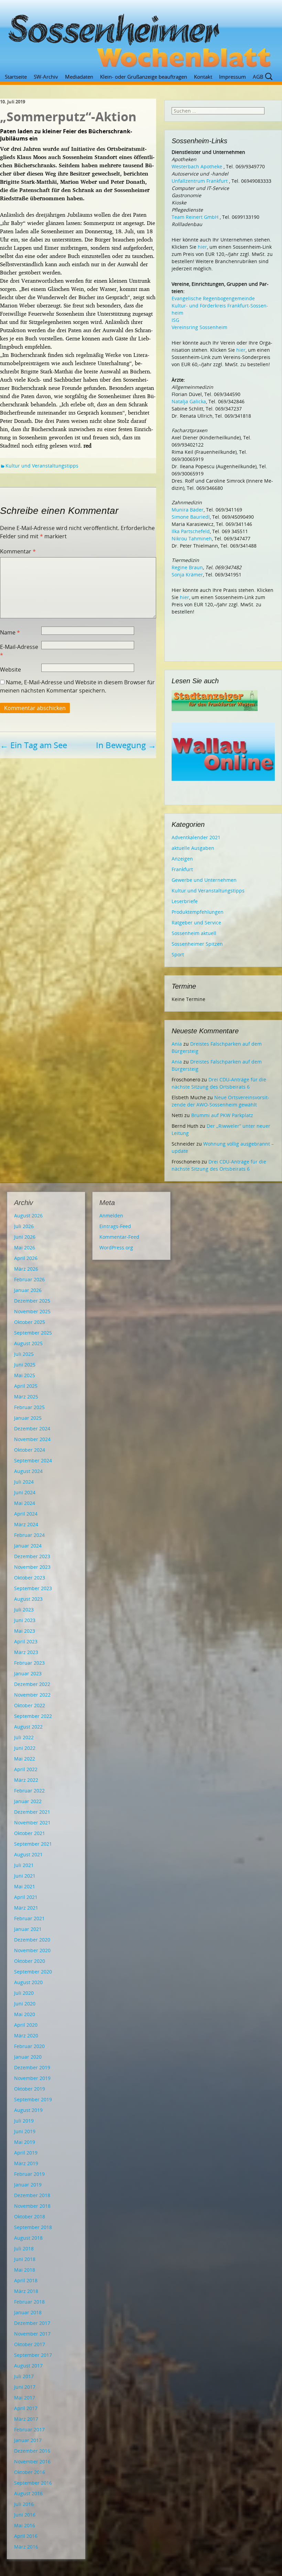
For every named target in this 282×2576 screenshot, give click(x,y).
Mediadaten (79, 77)
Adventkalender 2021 (196, 837)
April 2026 (26, 1258)
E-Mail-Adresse (19, 651)
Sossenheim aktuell (194, 933)
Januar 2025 (28, 1418)
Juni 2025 (25, 1365)
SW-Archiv (46, 77)
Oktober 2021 (30, 1833)
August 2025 (28, 1343)
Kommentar (18, 551)
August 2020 (28, 1982)
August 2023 (28, 1599)
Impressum (232, 77)
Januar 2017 (28, 2440)
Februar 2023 (29, 1663)
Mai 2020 (25, 2014)
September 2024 (33, 1460)
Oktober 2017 (30, 2344)
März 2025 (26, 1397)
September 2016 (33, 2483)
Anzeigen (182, 859)
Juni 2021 (25, 1876)
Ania (177, 1044)
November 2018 (32, 2206)
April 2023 (26, 1641)
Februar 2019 (29, 2174)
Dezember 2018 (32, 2195)
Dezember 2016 (32, 2451)
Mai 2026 (25, 1247)
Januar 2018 (28, 2312)
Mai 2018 (25, 2270)
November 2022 (32, 1695)
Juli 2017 (24, 2376)
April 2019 (26, 2153)
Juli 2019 (24, 2121)
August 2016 (28, 2493)
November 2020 (32, 1950)
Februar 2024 (29, 1535)
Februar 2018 (29, 2302)
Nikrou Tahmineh (192, 538)
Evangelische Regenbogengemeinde (213, 298)
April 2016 (26, 2536)
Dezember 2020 (32, 1940)
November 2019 (32, 2078)
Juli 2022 (24, 1737)
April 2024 (26, 1514)
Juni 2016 (25, 2515)
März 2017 (26, 2419)
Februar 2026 (29, 1279)
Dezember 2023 (32, 1556)
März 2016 (26, 2547)
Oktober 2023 (30, 1578)
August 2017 (28, 2366)
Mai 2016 (25, 2525)
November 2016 (32, 2461)
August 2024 (28, 1471)
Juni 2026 (25, 1237)
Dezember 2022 (32, 1684)
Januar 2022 (28, 1801)
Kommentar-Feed (119, 1237)
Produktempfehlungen (198, 912)
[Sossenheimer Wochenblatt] (141, 38)
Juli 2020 (24, 1993)
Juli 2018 (24, 2248)
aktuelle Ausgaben (193, 848)
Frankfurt (182, 869)
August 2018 (28, 2238)
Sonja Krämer (187, 575)
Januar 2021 (28, 1929)
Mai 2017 (25, 2398)
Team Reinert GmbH (195, 217)
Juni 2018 (25, 2259)
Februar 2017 (29, 2429)
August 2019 (28, 2110)
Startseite (16, 77)
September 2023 (33, 1588)
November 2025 (32, 1311)
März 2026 (26, 1269)
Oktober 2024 (30, 1450)
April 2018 (26, 2280)
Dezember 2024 (32, 1428)
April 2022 (26, 1769)
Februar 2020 (29, 2046)
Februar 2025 (29, 1407)
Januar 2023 (28, 1673)
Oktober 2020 (30, 1961)
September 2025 (33, 1333)
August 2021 (28, 1854)
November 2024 (32, 1439)
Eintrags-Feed (115, 1226)
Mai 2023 (25, 1631)
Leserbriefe (185, 901)
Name (10, 632)
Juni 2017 (25, 2387)
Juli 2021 (24, 1865)
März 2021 (26, 1908)
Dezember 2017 (32, 2323)
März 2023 (26, 1652)
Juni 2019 (25, 2131)
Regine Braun (187, 567)
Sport (178, 954)
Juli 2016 (24, 2504)
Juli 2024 (24, 1482)
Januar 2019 (28, 2185)
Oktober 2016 (30, 2472)
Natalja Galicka (189, 401)
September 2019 (33, 2099)
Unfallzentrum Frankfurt (200, 181)
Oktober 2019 (30, 2089)
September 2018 (33, 2227)
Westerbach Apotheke (197, 166)
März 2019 (26, 2163)
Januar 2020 (28, 2057)
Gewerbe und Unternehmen (204, 880)
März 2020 (26, 2035)
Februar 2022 (29, 1791)
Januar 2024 (28, 1546)
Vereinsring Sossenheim (199, 327)
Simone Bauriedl (191, 517)
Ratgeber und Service (196, 923)
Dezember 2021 (32, 1812)
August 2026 (28, 1216)
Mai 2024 (25, 1503)
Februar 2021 (29, 1918)
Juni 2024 (25, 1492)
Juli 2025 (24, 1354)
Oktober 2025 (30, 1322)
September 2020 (33, 1972)
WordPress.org (116, 1247)
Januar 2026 (28, 1290)
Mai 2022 (25, 1759)
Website (10, 670)
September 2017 (33, 2355)
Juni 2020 (25, 2004)
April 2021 (26, 1897)
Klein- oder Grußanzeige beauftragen (144, 77)
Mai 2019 (25, 2142)
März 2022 (26, 1780)
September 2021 (33, 1844)
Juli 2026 (24, 1226)
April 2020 (26, 2025)
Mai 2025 (25, 1375)
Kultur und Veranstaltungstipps (42, 466)
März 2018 (26, 2291)
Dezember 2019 (32, 2067)
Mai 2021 (25, 1886)
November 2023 (32, 1567)
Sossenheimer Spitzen (197, 944)
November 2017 (32, 2334)
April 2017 (26, 2408)
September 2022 (33, 1716)
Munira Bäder (188, 510)
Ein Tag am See (34, 745)
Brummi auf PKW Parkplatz (222, 1115)
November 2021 (32, 1823)
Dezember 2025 (32, 1301)
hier (202, 247)
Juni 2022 (25, 1748)
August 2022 (28, 1727)
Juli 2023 (24, 1610)
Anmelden (111, 1216)
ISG (175, 320)
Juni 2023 (25, 1620)
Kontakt (203, 77)
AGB (258, 77)
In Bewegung (126, 745)
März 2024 (26, 1524)
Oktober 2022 (30, 1705)
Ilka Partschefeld (191, 531)
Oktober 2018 (30, 2217)
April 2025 (26, 1386)
